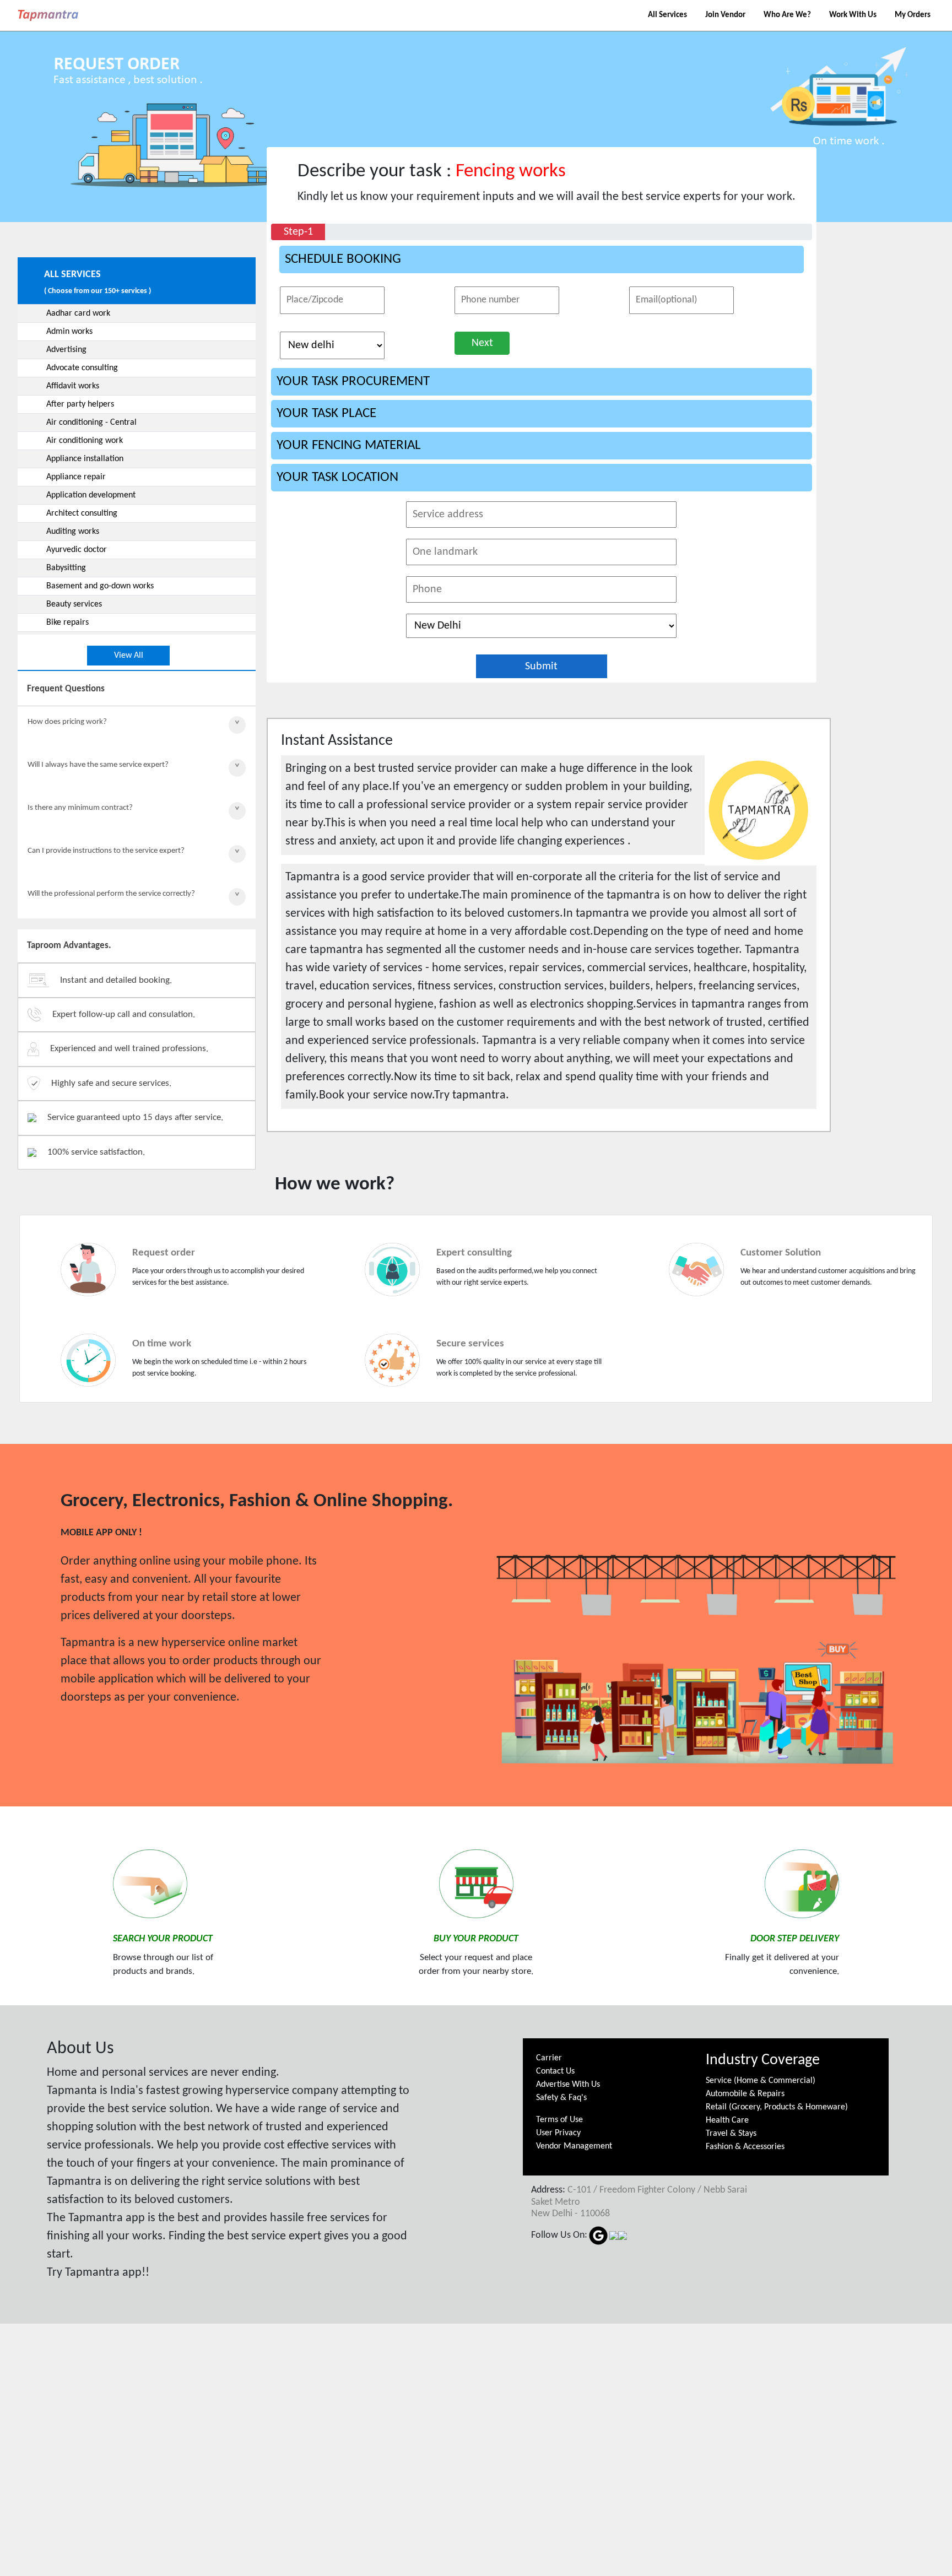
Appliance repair (76, 477)
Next (482, 343)
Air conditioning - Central (91, 423)
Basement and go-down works (100, 586)
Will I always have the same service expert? (98, 765)
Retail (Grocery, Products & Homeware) (777, 2107)
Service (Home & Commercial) (761, 2081)
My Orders (913, 15)
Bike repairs (67, 623)
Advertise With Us (568, 2085)
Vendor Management (574, 2146)
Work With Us (853, 15)
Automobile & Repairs (745, 2094)
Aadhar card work (78, 313)
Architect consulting (82, 513)
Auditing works (73, 532)
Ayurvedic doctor (77, 550)
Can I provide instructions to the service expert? (106, 851)
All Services (667, 15)
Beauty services (74, 604)
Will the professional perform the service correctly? (111, 894)
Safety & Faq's (561, 2098)
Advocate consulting (82, 368)
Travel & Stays (731, 2134)
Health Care (727, 2120)
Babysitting (66, 568)
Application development (91, 495)
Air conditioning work (85, 441)
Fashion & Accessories (745, 2147)
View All (129, 656)
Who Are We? (787, 15)
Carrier (549, 2058)
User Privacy (558, 2133)
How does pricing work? (67, 722)
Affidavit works (73, 386)
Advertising (66, 350)
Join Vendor (725, 15)
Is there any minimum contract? (80, 808)
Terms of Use (559, 2120)
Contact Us (555, 2071)
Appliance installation (85, 459)
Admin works (69, 332)
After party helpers (80, 404)
